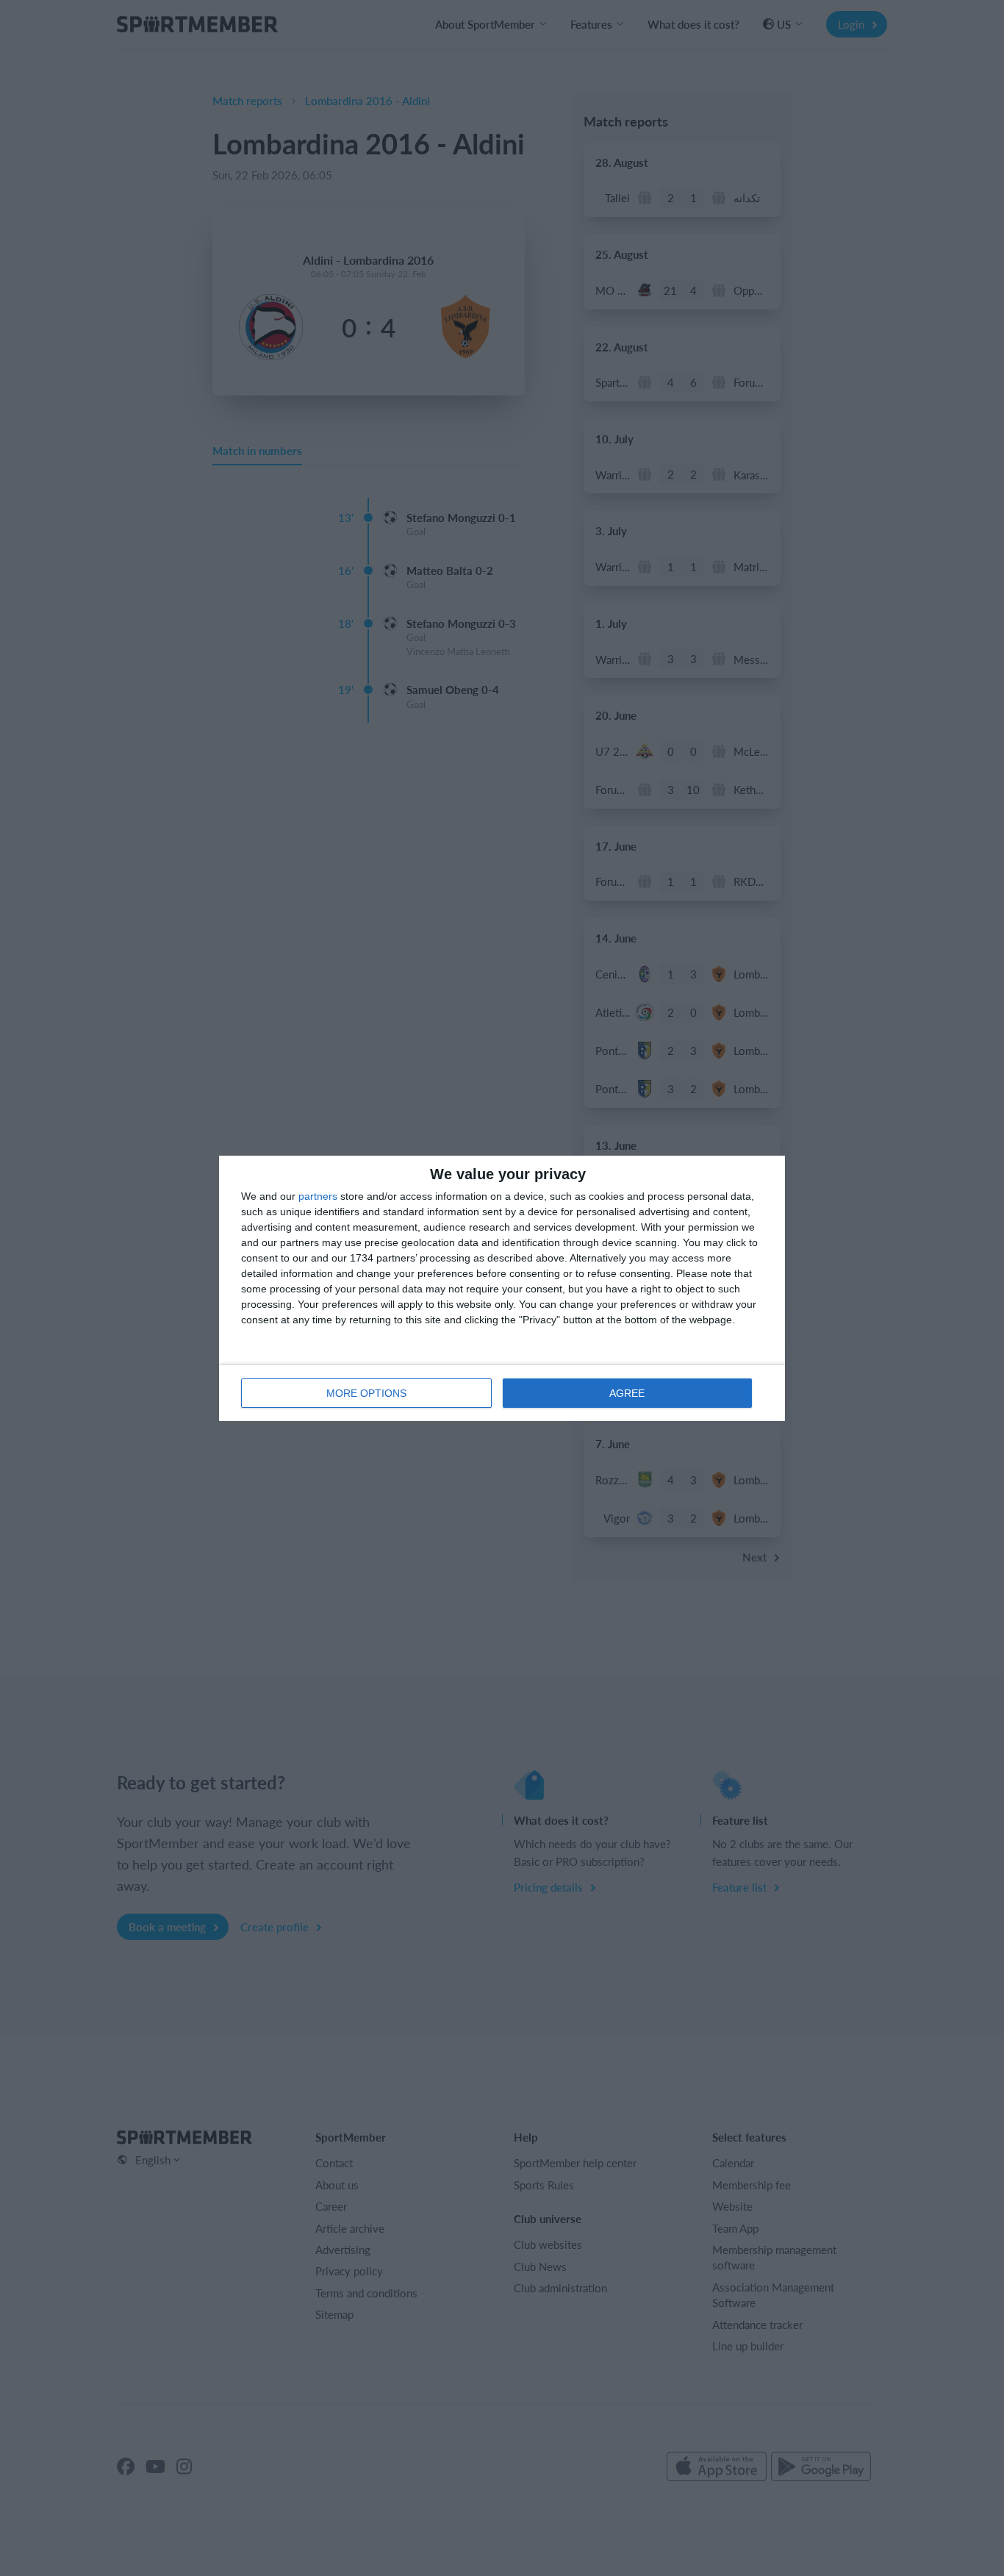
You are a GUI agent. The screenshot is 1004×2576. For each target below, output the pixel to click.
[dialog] (502, 1288)
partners (318, 1196)
